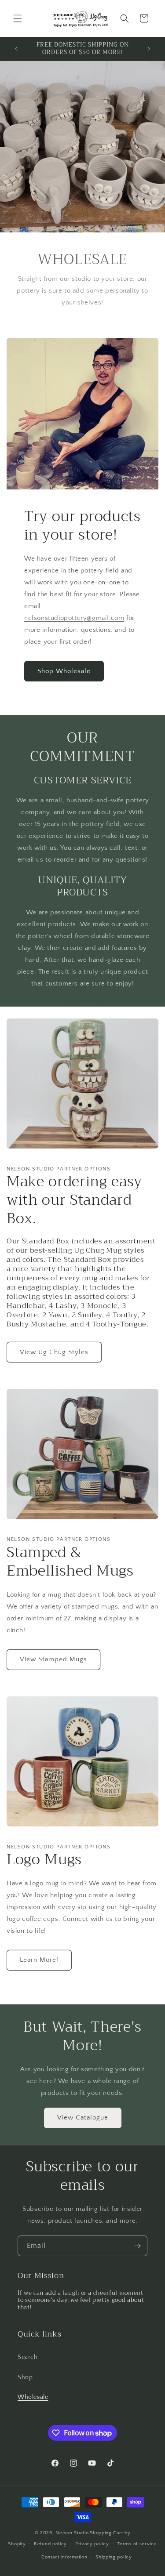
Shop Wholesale (64, 671)
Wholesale (33, 2397)
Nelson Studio (72, 2533)
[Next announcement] (149, 49)
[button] (18, 18)
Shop (25, 2377)
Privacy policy (92, 2544)
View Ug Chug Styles (54, 1352)
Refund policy (50, 2544)
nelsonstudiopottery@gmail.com (74, 618)
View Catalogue (83, 2118)
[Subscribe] (137, 2246)
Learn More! (39, 1960)
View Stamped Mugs (53, 1659)
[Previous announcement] (16, 49)
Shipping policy (114, 2557)
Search (28, 2357)
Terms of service (137, 2544)
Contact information (64, 2557)
